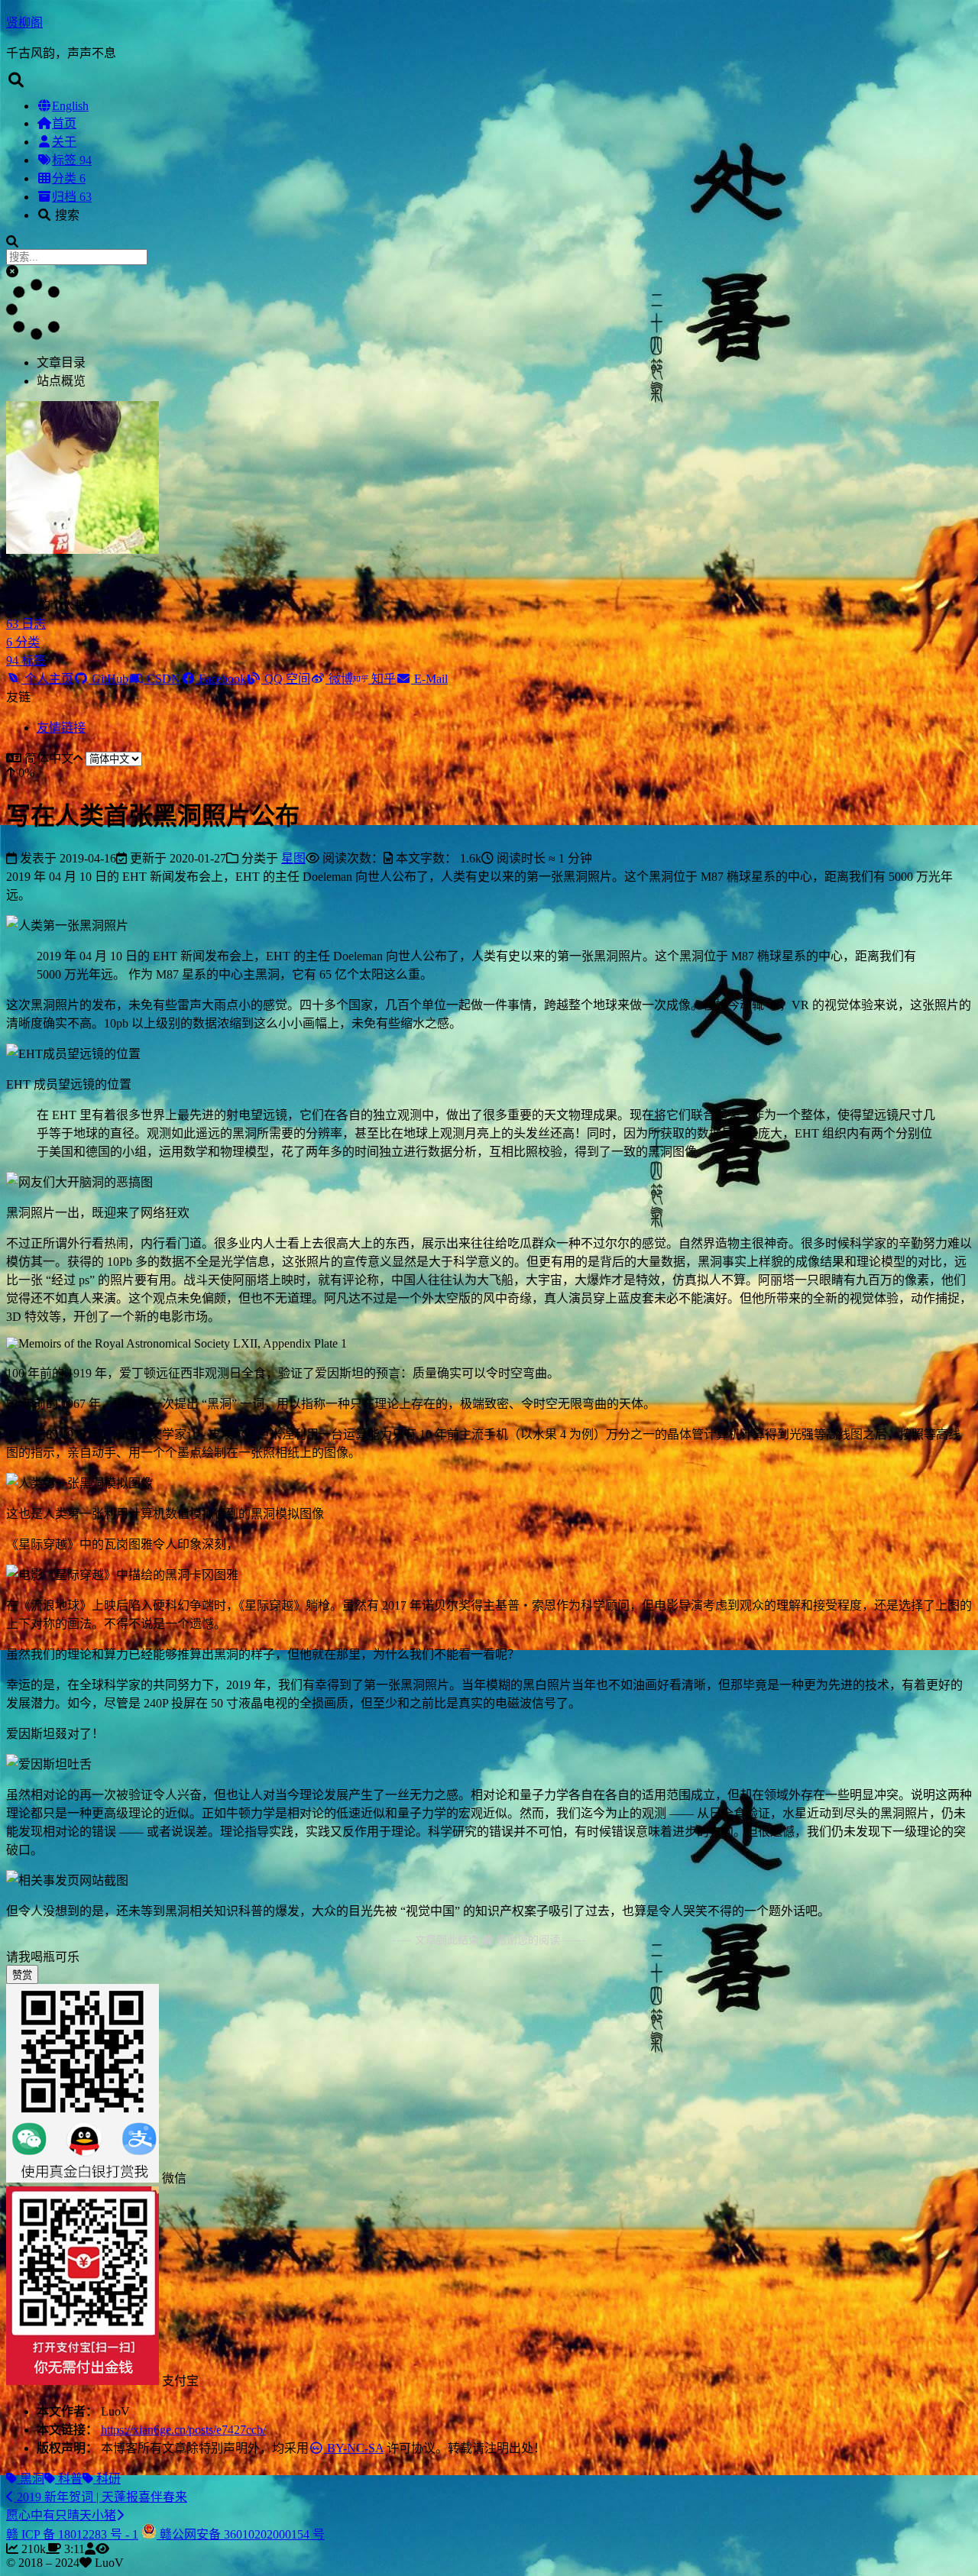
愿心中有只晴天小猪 (61, 2515)
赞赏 (22, 1975)
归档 (72, 197)
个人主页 (47, 679)
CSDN (162, 679)
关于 (64, 142)
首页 (64, 123)
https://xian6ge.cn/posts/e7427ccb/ (183, 2430)
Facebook (221, 679)
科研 (107, 2479)
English (70, 106)
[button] (12, 272)
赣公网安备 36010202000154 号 (241, 2534)
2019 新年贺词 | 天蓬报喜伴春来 (100, 2497)
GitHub (108, 679)
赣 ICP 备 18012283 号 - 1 (72, 2534)
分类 (69, 178)
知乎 (382, 679)
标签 (72, 160)
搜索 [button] (66, 215)
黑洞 (31, 2479)
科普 (69, 2479)
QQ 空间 (286, 679)
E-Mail (429, 679)
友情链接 (61, 728)
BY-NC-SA (354, 2448)
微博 (339, 679)
